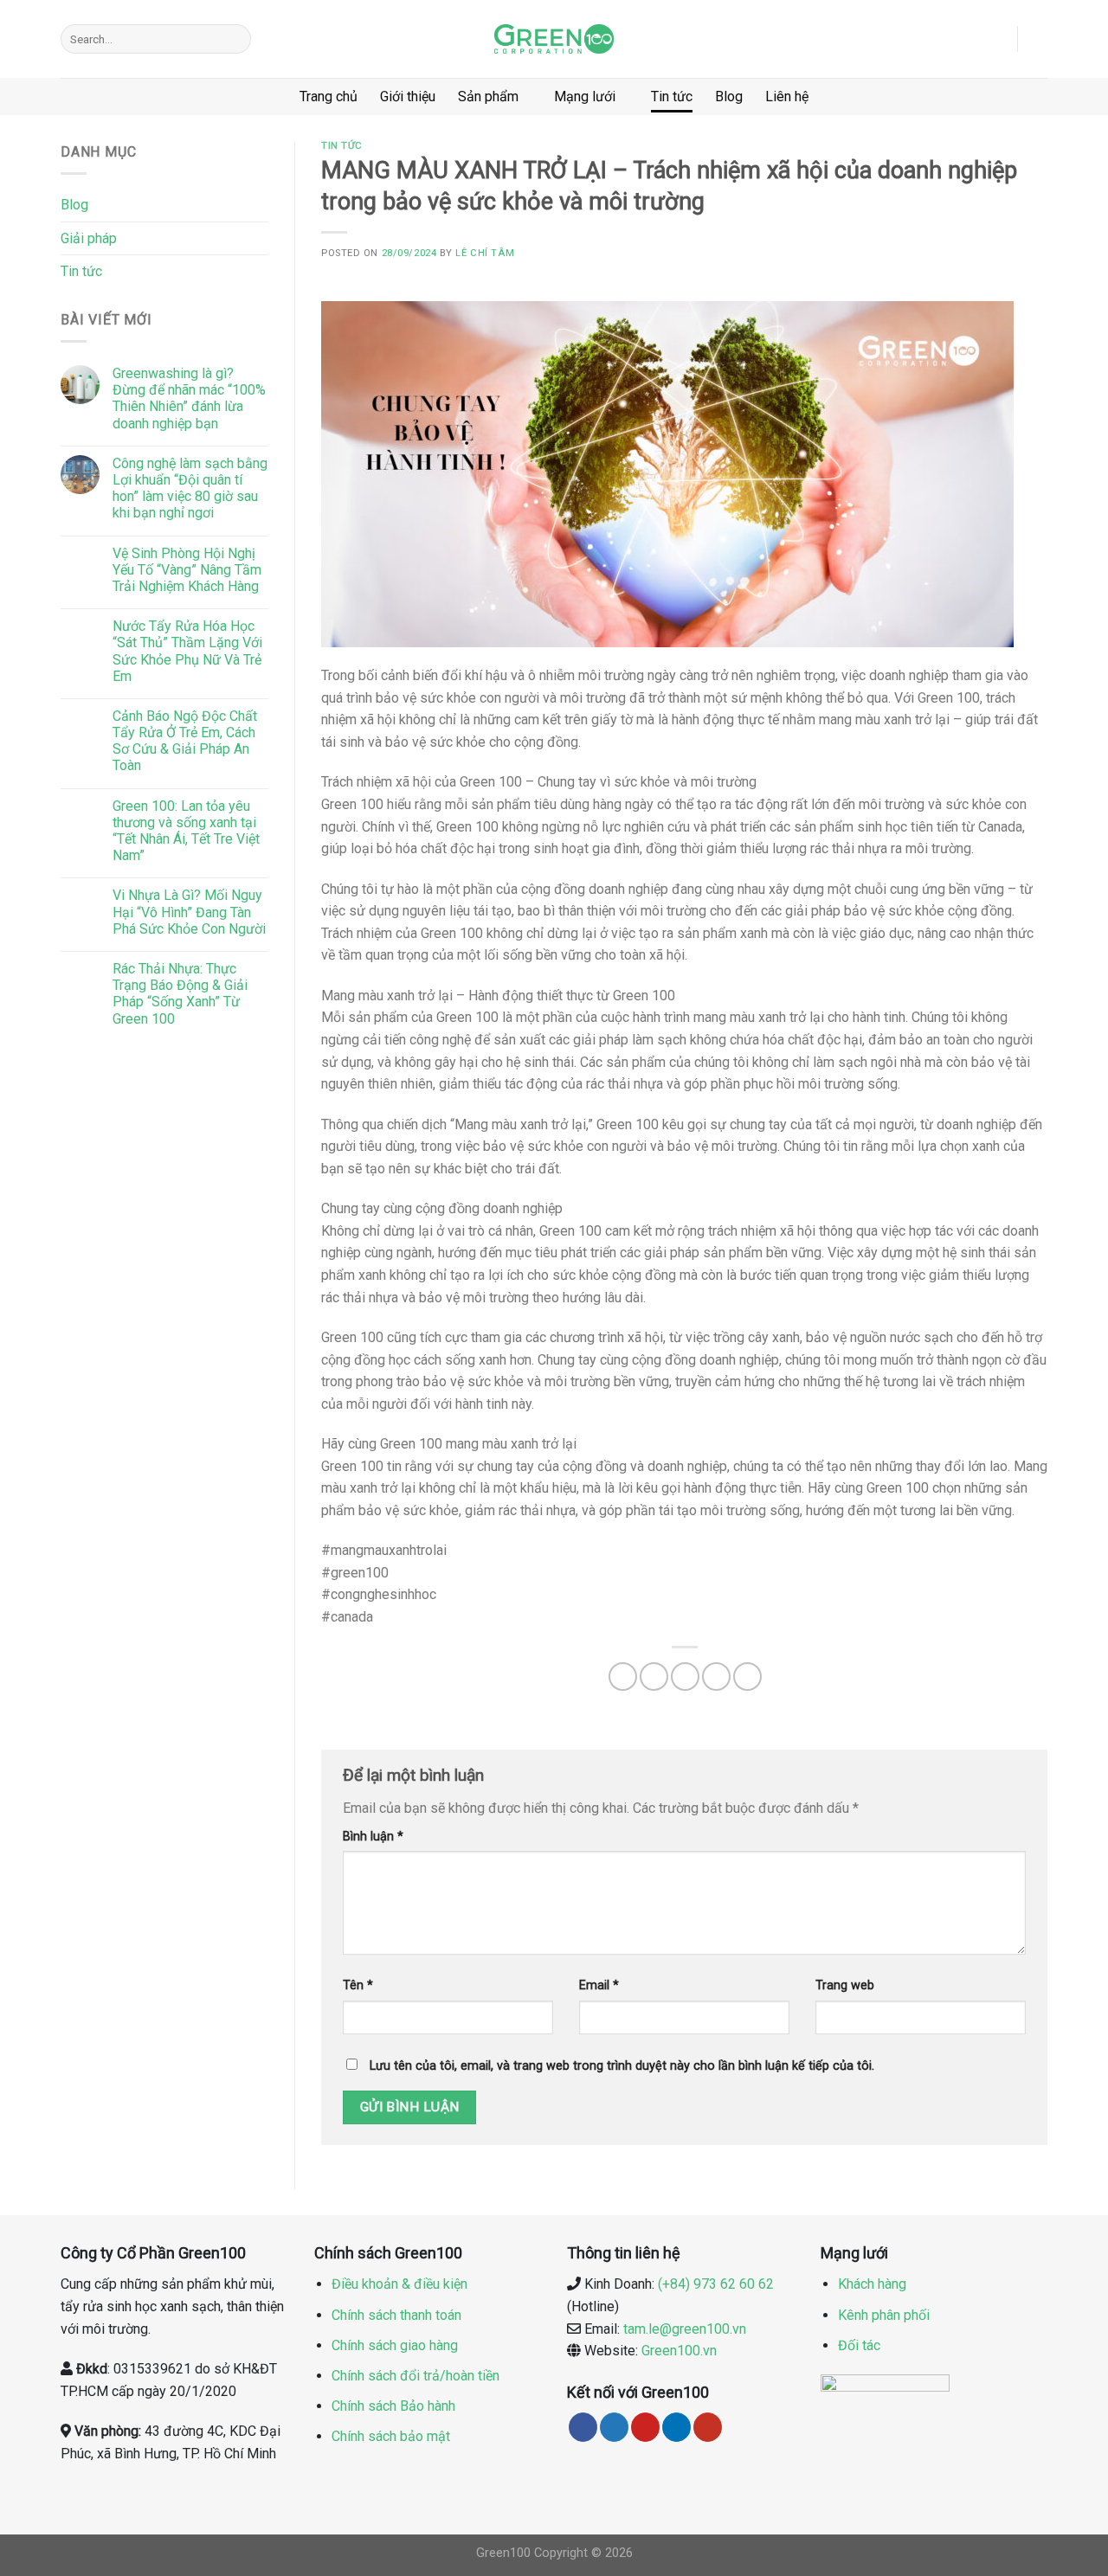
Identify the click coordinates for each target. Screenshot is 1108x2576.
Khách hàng (872, 2284)
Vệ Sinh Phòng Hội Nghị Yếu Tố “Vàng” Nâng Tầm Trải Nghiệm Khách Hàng (187, 570)
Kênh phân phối (884, 2315)
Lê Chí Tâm (485, 253)
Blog (729, 96)
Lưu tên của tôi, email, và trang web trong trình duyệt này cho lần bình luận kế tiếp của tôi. (622, 2066)
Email (599, 1985)
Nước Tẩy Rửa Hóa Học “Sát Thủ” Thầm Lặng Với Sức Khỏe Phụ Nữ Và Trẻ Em (187, 651)
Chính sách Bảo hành (393, 2406)
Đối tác (859, 2345)
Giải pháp (89, 238)
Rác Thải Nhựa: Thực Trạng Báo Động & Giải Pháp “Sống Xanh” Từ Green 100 (180, 994)
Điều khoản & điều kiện (399, 2284)
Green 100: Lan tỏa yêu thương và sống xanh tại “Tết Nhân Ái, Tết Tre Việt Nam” (186, 831)
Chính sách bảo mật (391, 2436)
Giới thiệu (408, 96)
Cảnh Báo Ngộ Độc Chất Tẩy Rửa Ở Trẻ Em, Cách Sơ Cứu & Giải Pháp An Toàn (185, 741)
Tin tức (672, 96)
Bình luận (373, 1837)
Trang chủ (329, 96)
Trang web (845, 1985)
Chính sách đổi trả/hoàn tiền (415, 2376)
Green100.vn (679, 2351)
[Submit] (234, 39)
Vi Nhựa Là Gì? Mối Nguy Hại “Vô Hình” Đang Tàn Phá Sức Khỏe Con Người (189, 912)
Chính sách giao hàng (395, 2345)
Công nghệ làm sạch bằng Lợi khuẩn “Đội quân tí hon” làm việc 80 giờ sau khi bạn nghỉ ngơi (190, 488)
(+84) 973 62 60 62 (716, 2284)
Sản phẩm (488, 96)
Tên (358, 1985)
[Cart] (1039, 39)
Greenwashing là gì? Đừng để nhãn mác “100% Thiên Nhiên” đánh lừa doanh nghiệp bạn (189, 398)
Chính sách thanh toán (396, 2315)
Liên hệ (787, 96)
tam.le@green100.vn (685, 2329)
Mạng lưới (585, 96)
